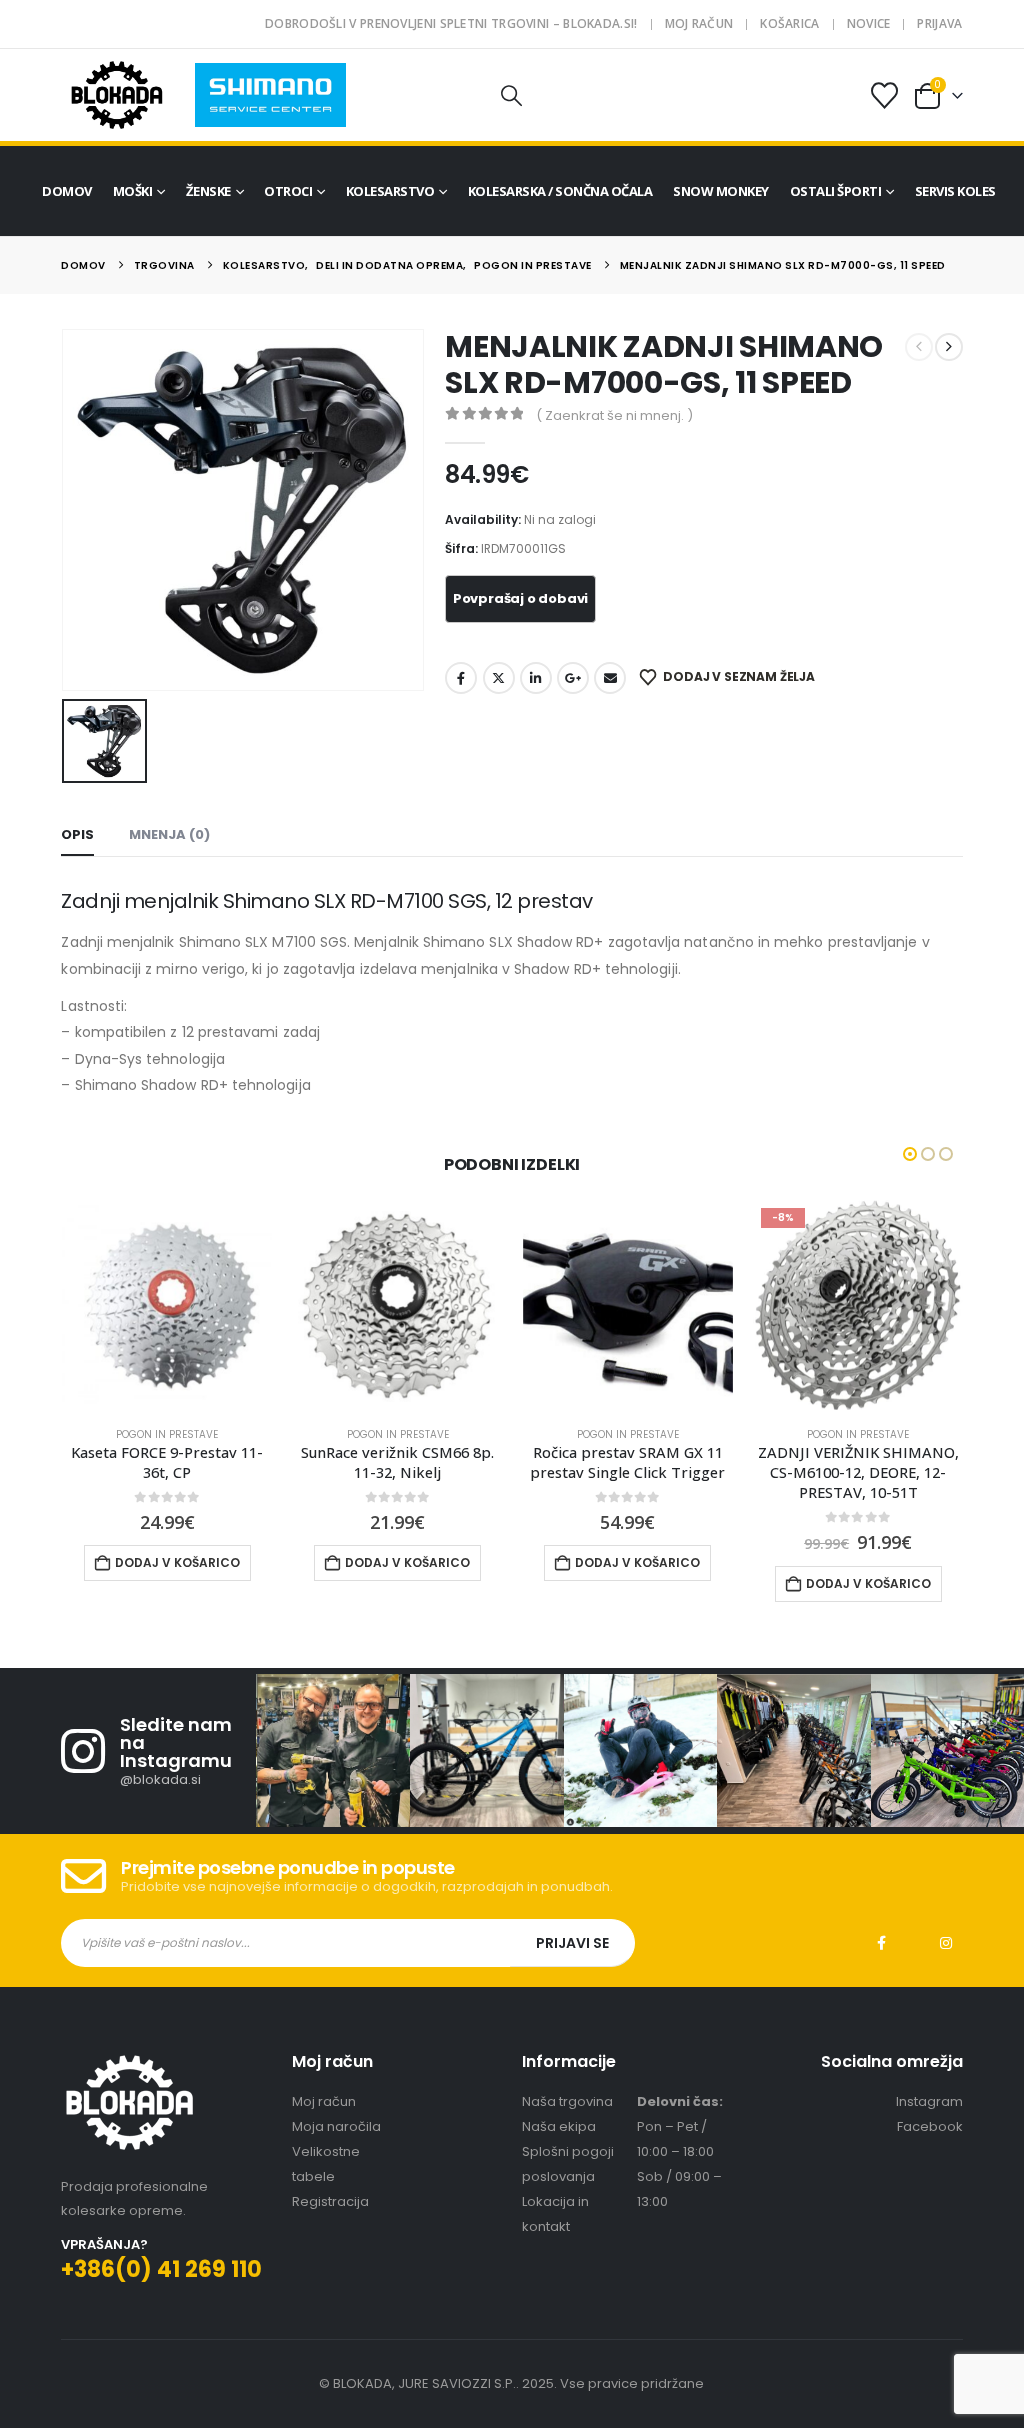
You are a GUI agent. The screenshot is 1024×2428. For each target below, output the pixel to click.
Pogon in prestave (167, 1434)
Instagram (946, 1943)
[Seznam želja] (884, 95)
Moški (133, 191)
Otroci (288, 191)
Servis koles (955, 191)
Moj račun (699, 23)
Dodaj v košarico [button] (177, 1562)
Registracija (330, 2201)
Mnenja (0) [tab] (169, 834)
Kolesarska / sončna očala (560, 191)
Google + (573, 678)
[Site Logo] (116, 95)
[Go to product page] (167, 1305)
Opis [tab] (77, 834)
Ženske (208, 191)
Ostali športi (836, 191)
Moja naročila (336, 2126)
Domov (67, 191)
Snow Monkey (721, 191)
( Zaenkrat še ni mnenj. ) (614, 415)
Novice (869, 23)
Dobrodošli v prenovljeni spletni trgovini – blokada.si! (451, 23)
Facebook (461, 678)
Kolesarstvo (390, 191)
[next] (949, 347)
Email (610, 678)
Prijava (939, 23)
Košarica (789, 23)
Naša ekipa (559, 2126)
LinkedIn (536, 678)
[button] (512, 95)
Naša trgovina (567, 2101)
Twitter (499, 678)
